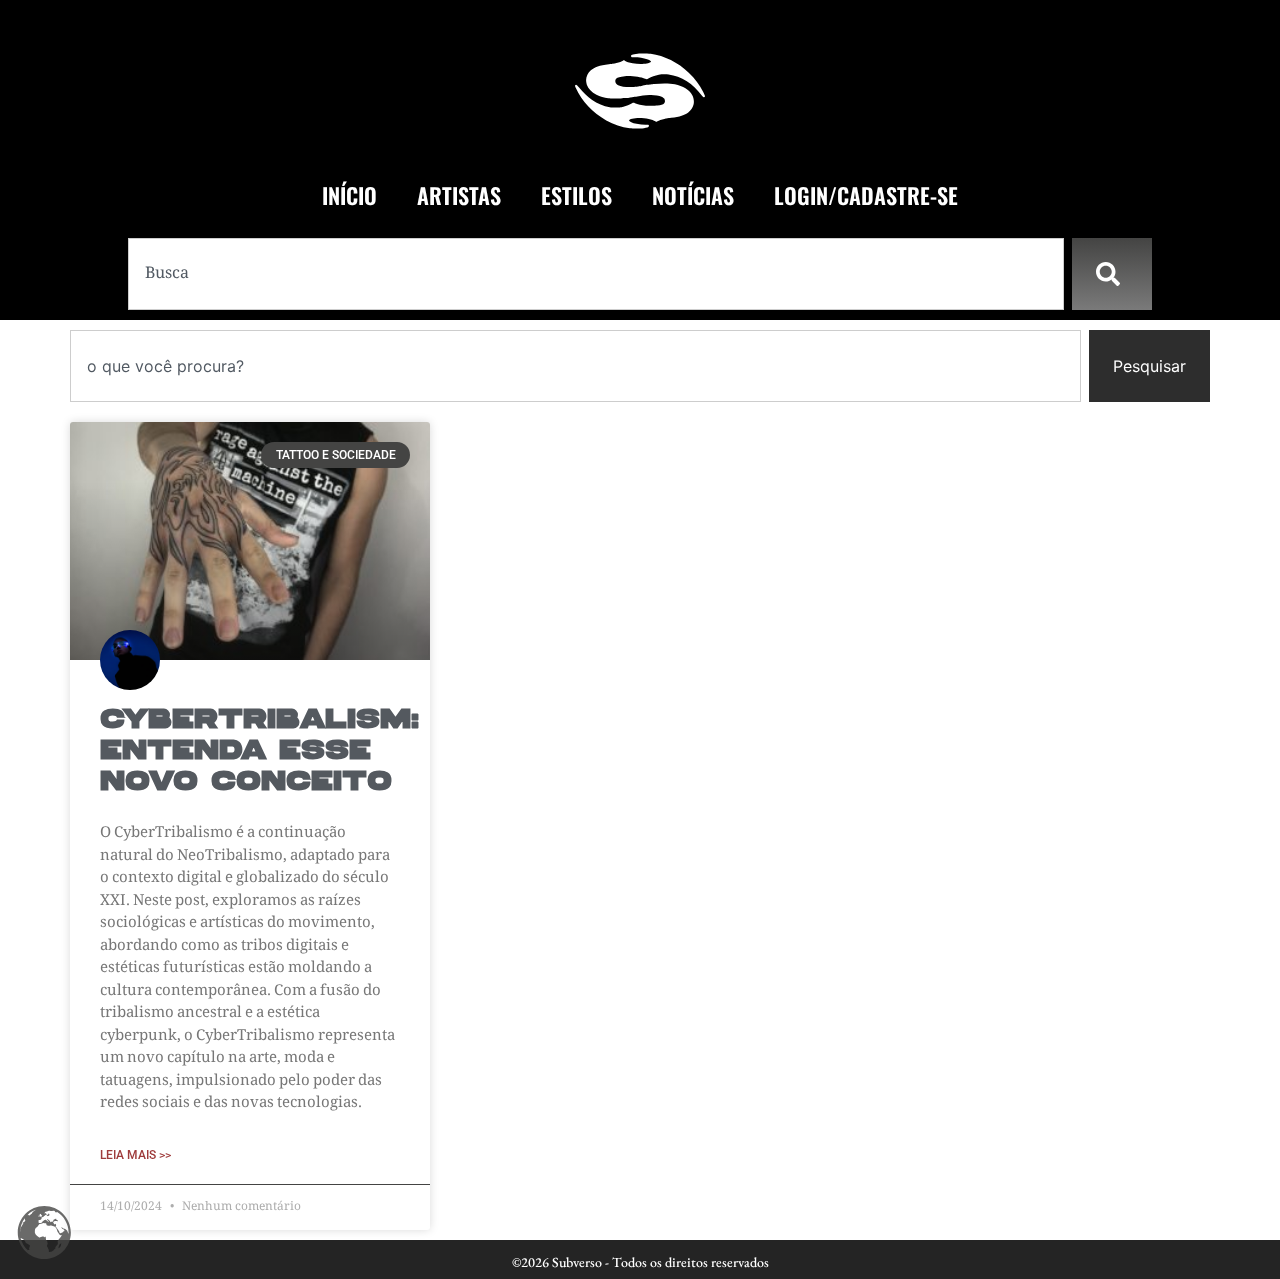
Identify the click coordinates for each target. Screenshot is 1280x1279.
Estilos (576, 195)
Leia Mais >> (135, 1155)
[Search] (1112, 274)
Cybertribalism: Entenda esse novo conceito (259, 751)
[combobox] (596, 274)
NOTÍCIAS (693, 195)
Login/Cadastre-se (866, 195)
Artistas (459, 195)
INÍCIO (349, 195)
